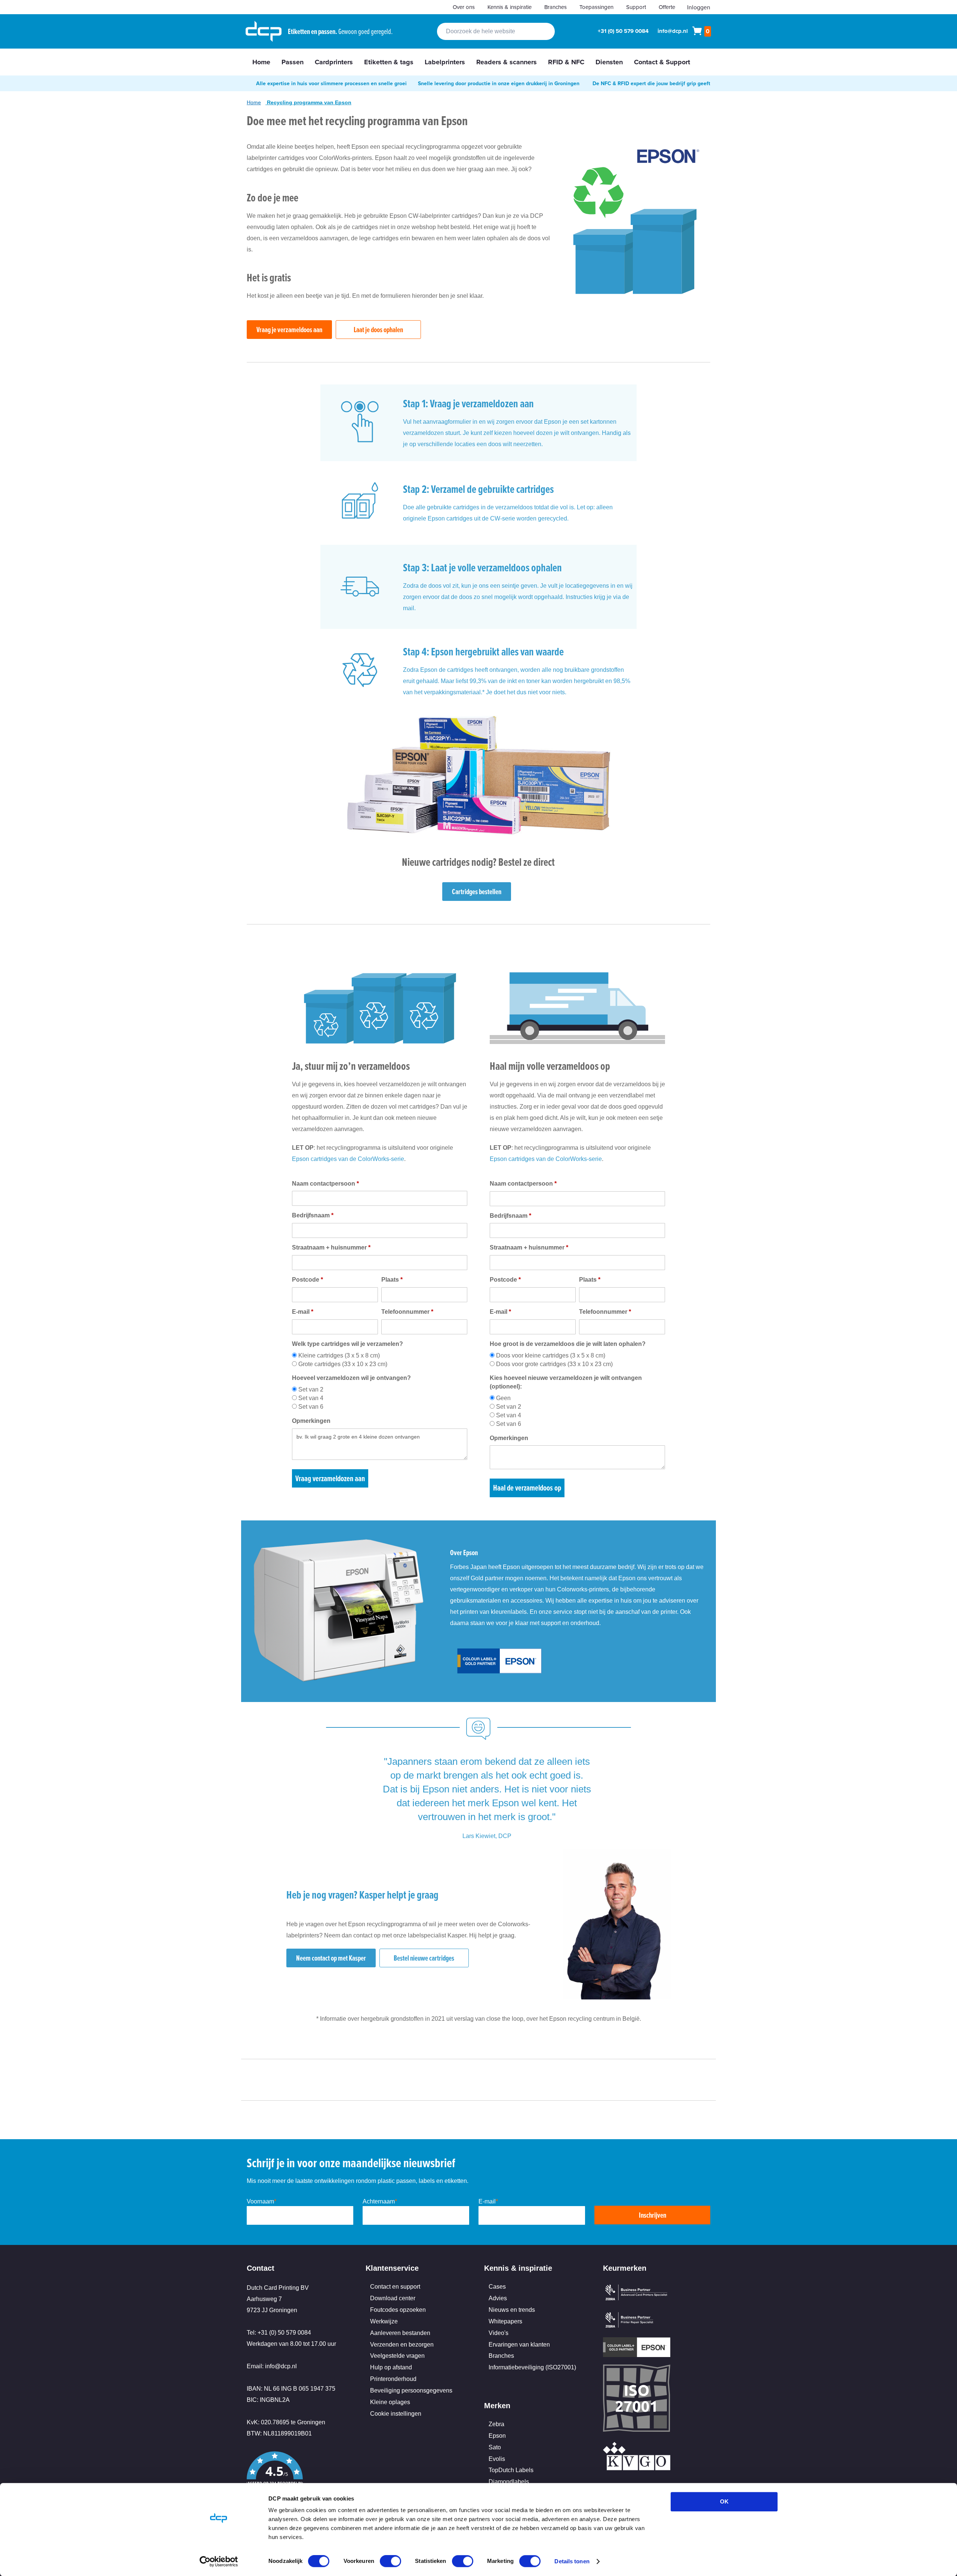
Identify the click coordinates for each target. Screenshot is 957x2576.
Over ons (464, 7)
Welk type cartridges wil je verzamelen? (347, 1344)
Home (254, 102)
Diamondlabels (509, 2482)
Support (636, 7)
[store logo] (264, 31)
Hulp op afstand (391, 2367)
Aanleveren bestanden (400, 2333)
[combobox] (496, 31)
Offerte (667, 7)
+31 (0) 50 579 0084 (623, 31)
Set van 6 (311, 1407)
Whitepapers (505, 2321)
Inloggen (699, 7)
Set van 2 (311, 1389)
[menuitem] (261, 62)
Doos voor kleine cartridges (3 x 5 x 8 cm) (551, 1355)
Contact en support (395, 2287)
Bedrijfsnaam (313, 1215)
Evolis (497, 2459)
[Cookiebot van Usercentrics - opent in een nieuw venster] (219, 2561)
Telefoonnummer (407, 1312)
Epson (497, 2436)
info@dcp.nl (673, 31)
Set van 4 (311, 1398)
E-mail (303, 1312)
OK (724, 2501)
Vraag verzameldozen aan (330, 1478)
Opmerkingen (311, 1421)
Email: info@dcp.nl (272, 2366)
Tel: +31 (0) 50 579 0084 (279, 2333)
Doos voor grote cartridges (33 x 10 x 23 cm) (554, 1364)
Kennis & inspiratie (510, 7)
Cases (497, 2287)
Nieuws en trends (512, 2310)
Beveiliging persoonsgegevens (411, 2390)
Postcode (307, 1280)
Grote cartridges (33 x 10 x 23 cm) (343, 1364)
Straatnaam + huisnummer (331, 1247)
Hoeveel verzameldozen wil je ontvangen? (351, 1378)
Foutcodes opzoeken (398, 2310)
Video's (498, 2333)
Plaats (392, 1280)
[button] (301, 2476)
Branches (556, 7)
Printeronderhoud (393, 2379)
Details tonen (572, 2561)
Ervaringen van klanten (519, 2345)
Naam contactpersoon (325, 1184)
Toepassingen (596, 7)
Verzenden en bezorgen (402, 2345)
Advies (498, 2298)
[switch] (390, 2562)
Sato (495, 2447)
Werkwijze (384, 2321)
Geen (503, 1398)
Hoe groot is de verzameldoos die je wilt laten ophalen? (568, 1344)
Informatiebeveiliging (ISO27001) (532, 2367)
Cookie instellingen (396, 2414)
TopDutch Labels (511, 2470)
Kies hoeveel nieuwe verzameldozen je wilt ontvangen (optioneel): (566, 1382)
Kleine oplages (390, 2402)
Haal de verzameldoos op (527, 1488)
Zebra (496, 2424)
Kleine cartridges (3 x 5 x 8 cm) (339, 1355)
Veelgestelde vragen (397, 2356)
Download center (393, 2298)
